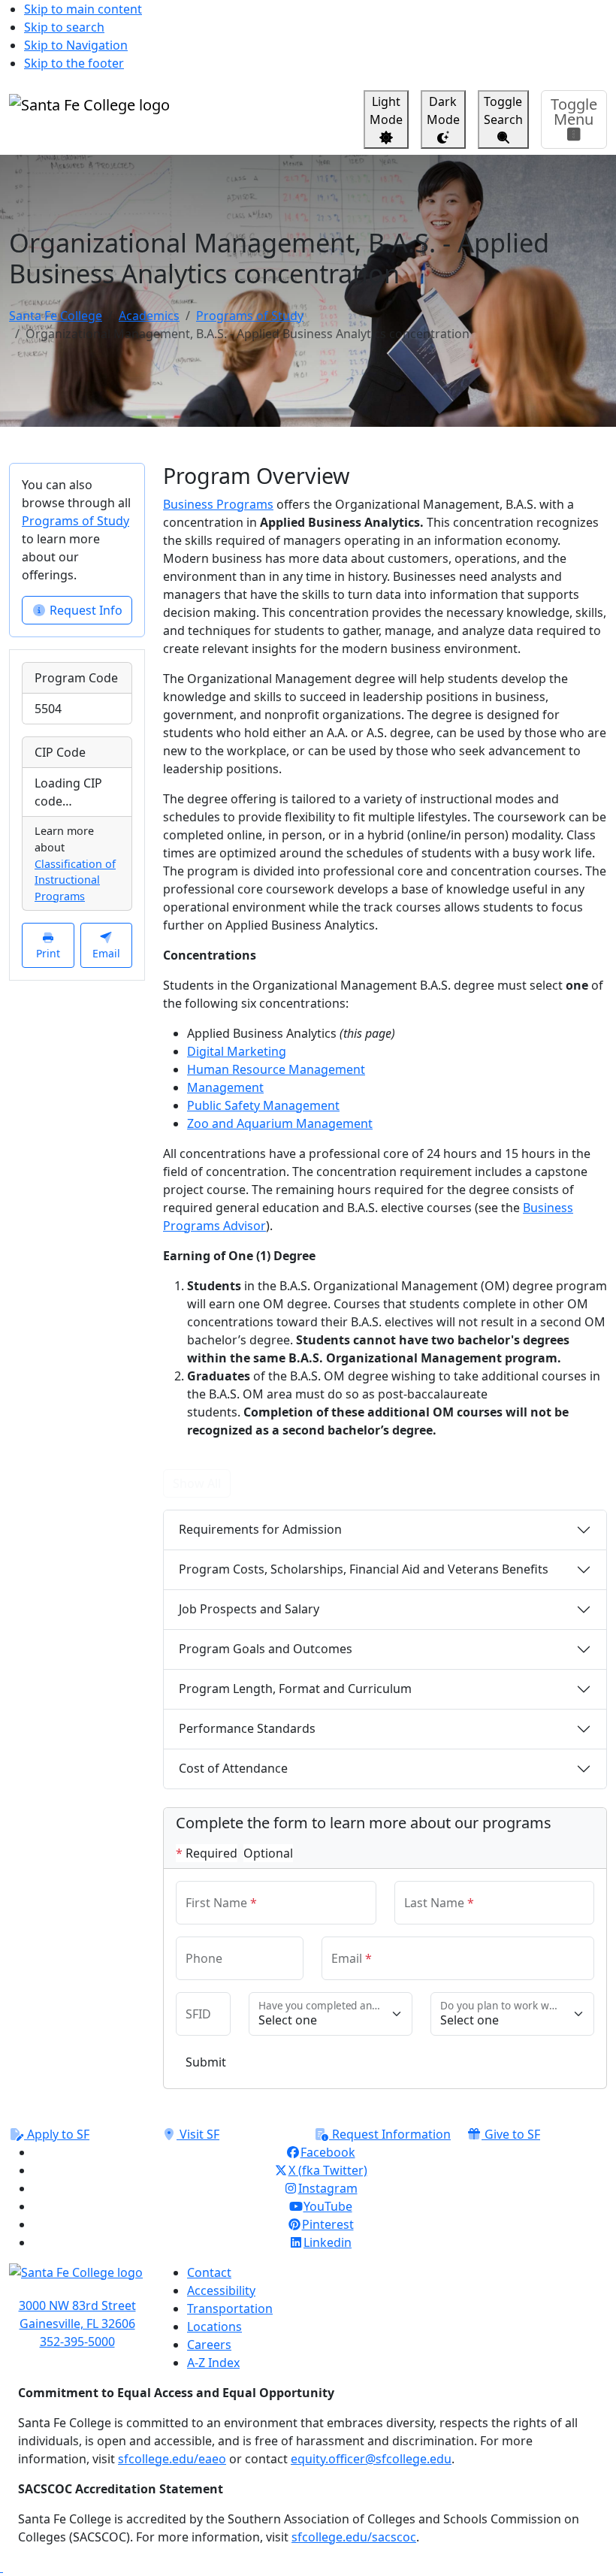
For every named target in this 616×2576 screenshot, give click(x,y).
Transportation (230, 2308)
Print (48, 953)
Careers (209, 2345)
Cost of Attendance (233, 1768)
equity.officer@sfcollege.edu (371, 2459)
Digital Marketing (237, 1051)
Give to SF (511, 2134)
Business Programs (218, 504)
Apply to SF (57, 2134)
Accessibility (221, 2290)
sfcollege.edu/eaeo (172, 2459)
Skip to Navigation (76, 45)
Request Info (85, 610)
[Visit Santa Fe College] (77, 2280)
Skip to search (64, 27)
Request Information (390, 2134)
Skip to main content (83, 9)
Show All (197, 1483)
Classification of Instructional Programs (75, 880)
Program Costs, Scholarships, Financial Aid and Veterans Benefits (364, 1569)
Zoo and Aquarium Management (280, 1123)
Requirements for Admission (260, 1529)
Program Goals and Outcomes (266, 1649)
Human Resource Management (276, 1069)
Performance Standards (247, 1728)
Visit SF (198, 2134)
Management (225, 1087)
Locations (214, 2327)
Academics (149, 316)
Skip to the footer (74, 63)
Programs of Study (250, 316)
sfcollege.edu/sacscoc (354, 2537)
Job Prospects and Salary (249, 1609)
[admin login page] (2, 2567)
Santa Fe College (56, 316)
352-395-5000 (77, 2342)
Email (106, 953)
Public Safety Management (263, 1105)
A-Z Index (213, 2363)
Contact (209, 2272)
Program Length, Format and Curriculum (295, 1689)
